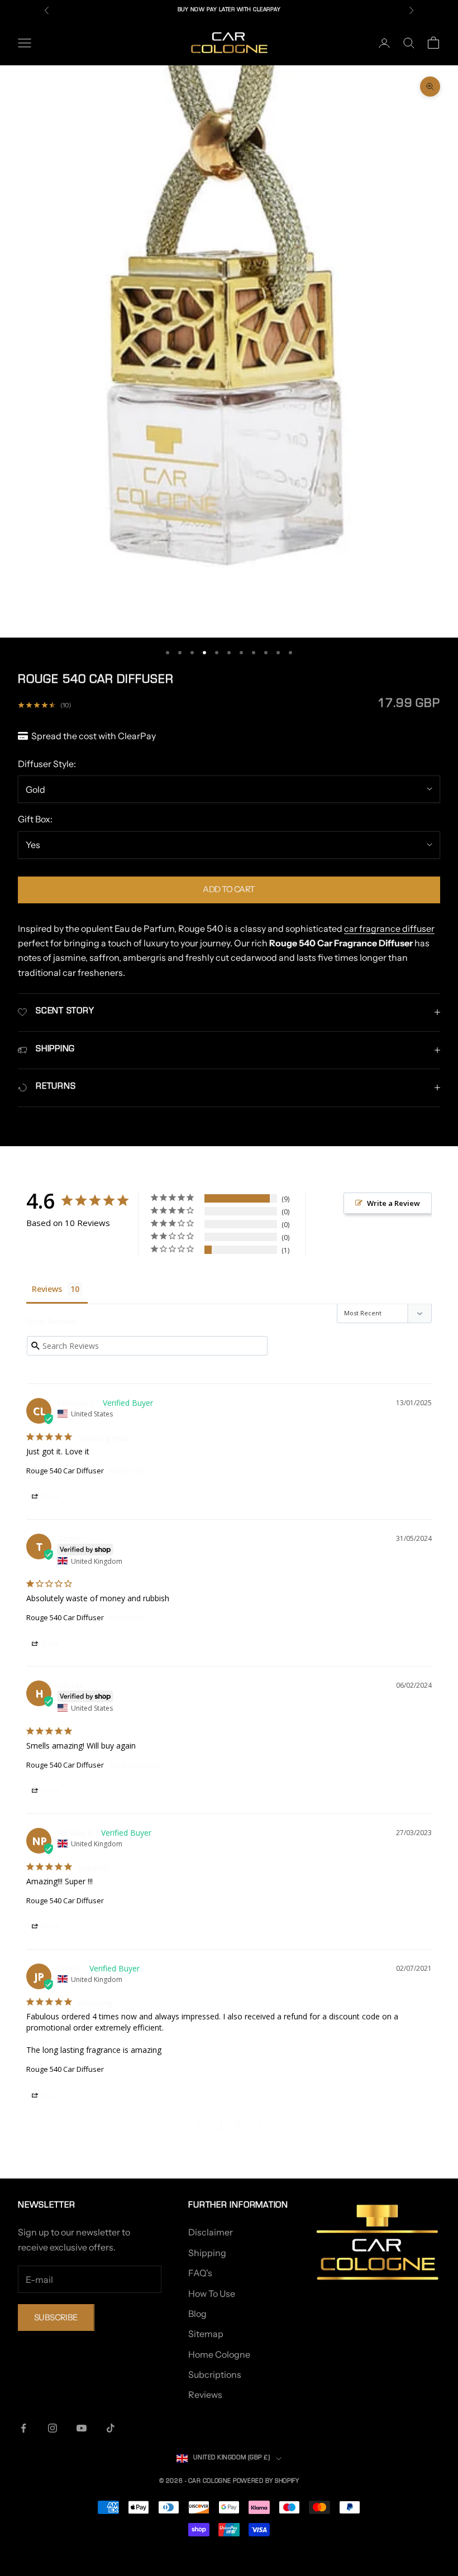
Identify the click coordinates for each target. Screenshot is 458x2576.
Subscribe (56, 2317)
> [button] (261, 2125)
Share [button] (49, 1497)
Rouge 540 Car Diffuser (65, 1471)
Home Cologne (219, 2354)
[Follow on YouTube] (82, 2428)
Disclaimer (211, 2232)
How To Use (212, 2293)
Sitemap (206, 2334)
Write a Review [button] (393, 1203)
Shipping (207, 2253)
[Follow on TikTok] (111, 2428)
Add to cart (229, 889)
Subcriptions (215, 2374)
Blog (197, 2314)
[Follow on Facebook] (23, 2428)
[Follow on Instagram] (53, 2428)
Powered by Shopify (266, 2482)
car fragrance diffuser (389, 928)
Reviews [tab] (47, 1289)
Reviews (205, 2395)
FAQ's (200, 2273)
